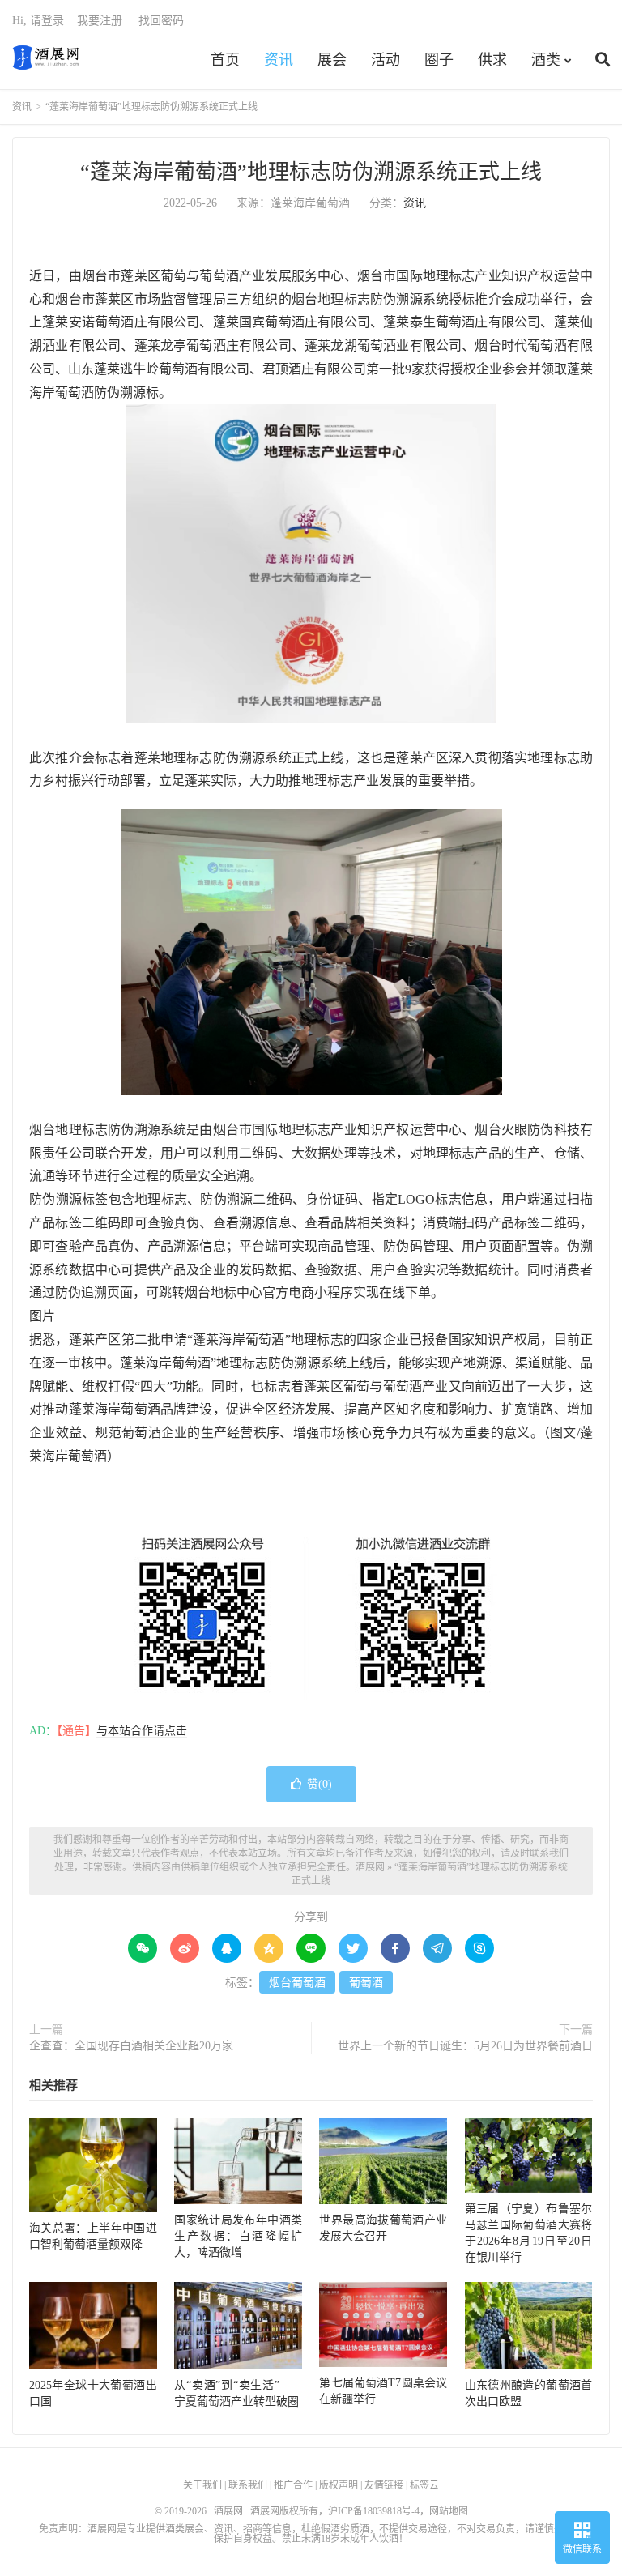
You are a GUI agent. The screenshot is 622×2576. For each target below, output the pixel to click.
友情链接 (384, 2485)
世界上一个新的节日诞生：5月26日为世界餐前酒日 (465, 2046)
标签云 (424, 2485)
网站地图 (449, 2511)
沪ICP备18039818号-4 (374, 2511)
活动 (386, 60)
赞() (320, 1784)
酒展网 (46, 58)
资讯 (279, 60)
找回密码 (161, 21)
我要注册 (100, 21)
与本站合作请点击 (142, 1731)
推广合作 (293, 2485)
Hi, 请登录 (38, 21)
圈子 (439, 60)
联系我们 (248, 2485)
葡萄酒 (366, 1983)
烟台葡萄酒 (297, 1983)
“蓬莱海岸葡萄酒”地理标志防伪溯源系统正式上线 (311, 172)
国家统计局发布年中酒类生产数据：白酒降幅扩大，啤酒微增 (238, 2236)
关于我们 (202, 2485)
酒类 (546, 60)
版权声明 (339, 2485)
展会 (332, 60)
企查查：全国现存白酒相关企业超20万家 (131, 2046)
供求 (492, 60)
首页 (225, 60)
